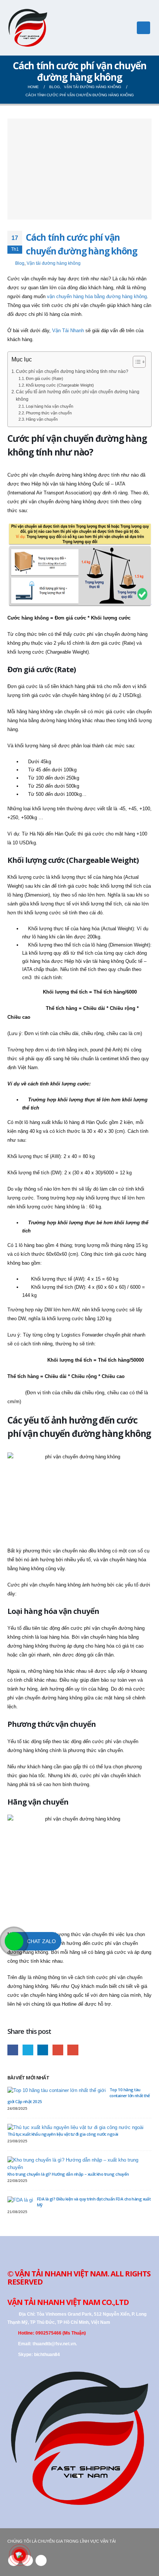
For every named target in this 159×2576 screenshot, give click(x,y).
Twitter (28, 2050)
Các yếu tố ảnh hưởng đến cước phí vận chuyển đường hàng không (78, 396)
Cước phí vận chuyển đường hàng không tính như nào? (72, 371)
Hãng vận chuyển (42, 419)
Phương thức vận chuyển (49, 413)
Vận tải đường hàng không (54, 263)
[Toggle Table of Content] (136, 362)
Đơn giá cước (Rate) (45, 378)
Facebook (13, 2050)
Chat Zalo (41, 1941)
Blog (20, 263)
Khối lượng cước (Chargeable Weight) (60, 385)
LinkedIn (43, 2050)
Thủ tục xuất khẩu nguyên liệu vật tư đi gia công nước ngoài (63, 2134)
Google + (58, 2050)
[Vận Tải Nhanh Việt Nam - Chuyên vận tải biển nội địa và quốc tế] (28, 28)
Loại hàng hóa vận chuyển (50, 406)
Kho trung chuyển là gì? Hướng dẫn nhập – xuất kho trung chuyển (68, 2174)
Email (73, 2050)
